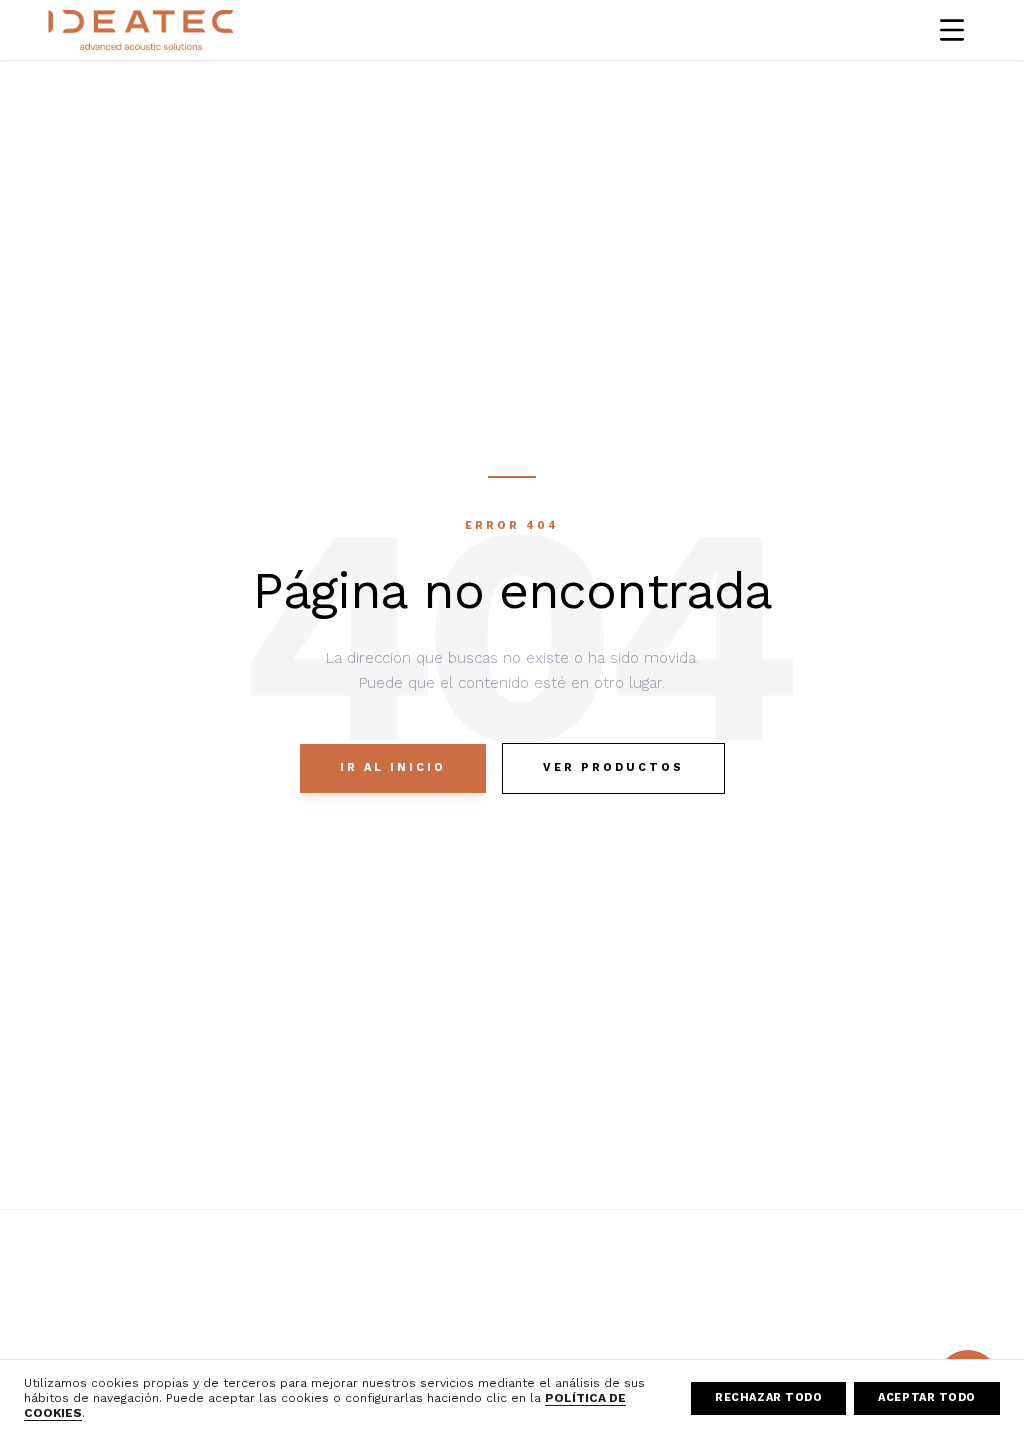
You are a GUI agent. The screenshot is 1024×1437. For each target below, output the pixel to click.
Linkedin (459, 1339)
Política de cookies (690, 1339)
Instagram (465, 1310)
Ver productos (613, 767)
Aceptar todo (927, 1397)
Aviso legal (663, 1281)
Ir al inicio (393, 767)
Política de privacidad (698, 1310)
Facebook (465, 1281)
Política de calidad (882, 1281)
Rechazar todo (768, 1397)
